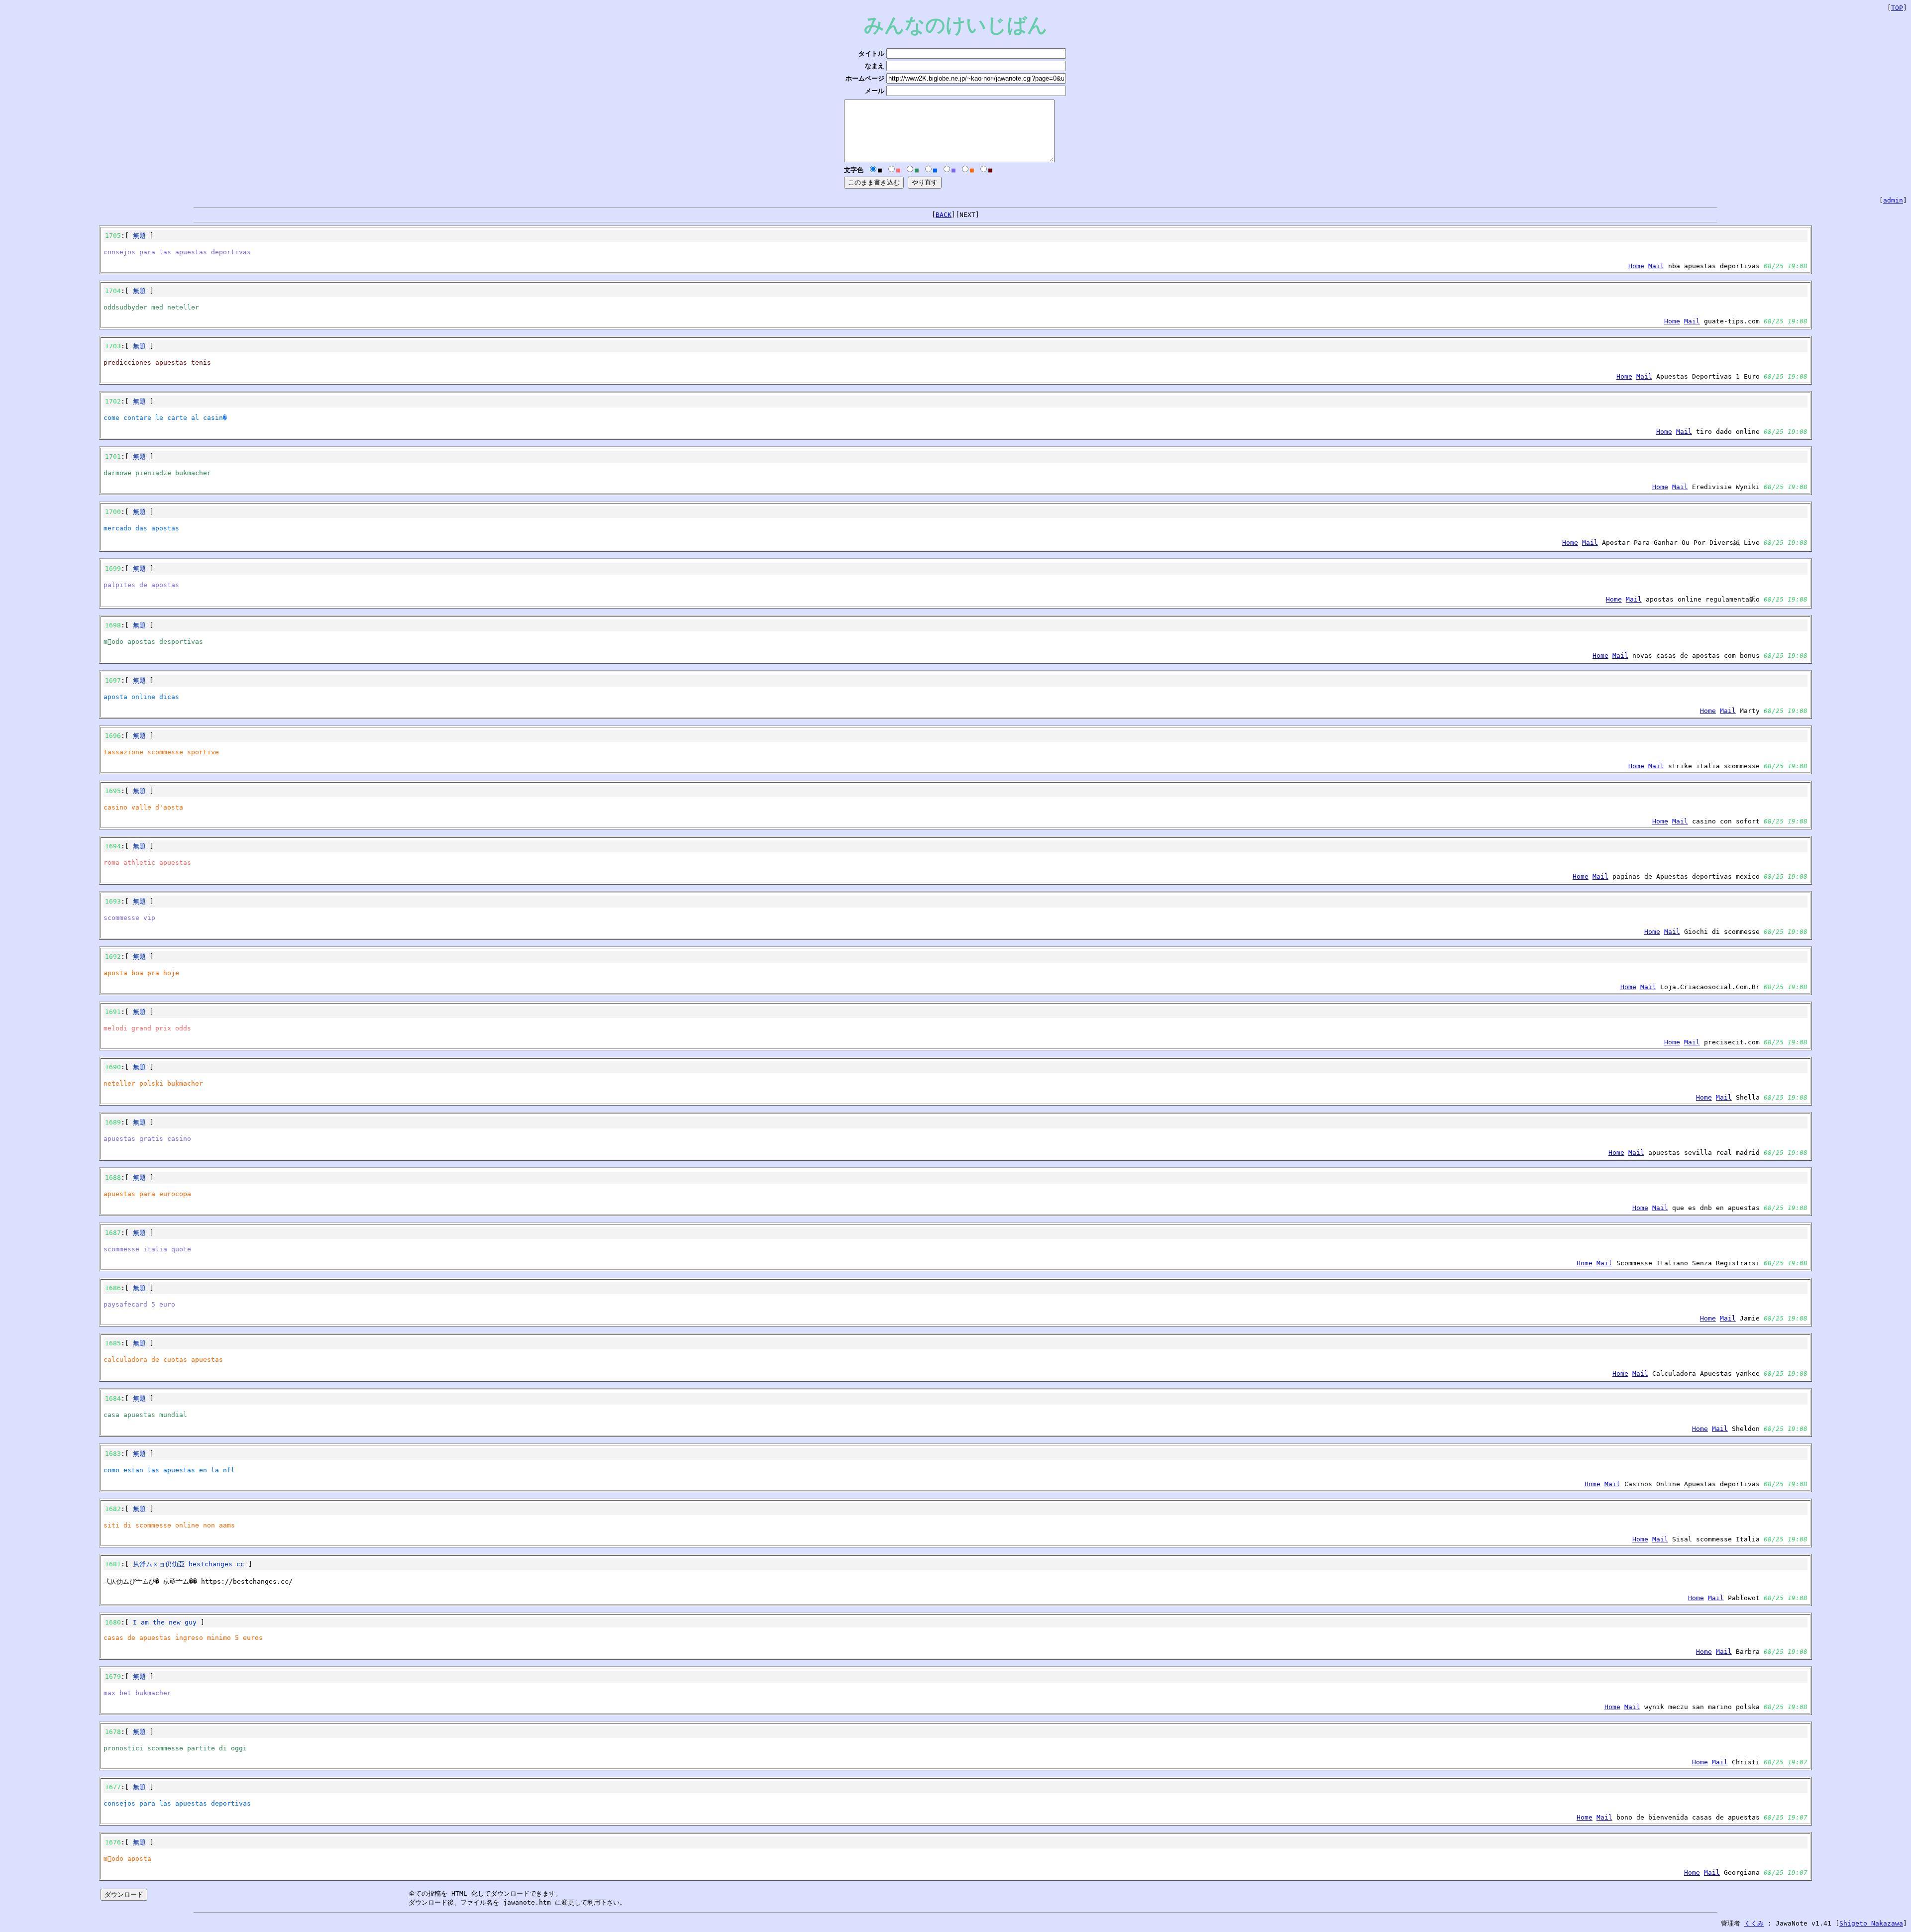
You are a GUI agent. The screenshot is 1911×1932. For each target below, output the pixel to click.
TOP (1897, 8)
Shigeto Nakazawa (1871, 1923)
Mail (1656, 266)
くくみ (1754, 1923)
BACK (944, 215)
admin (1893, 200)
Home (1636, 266)
